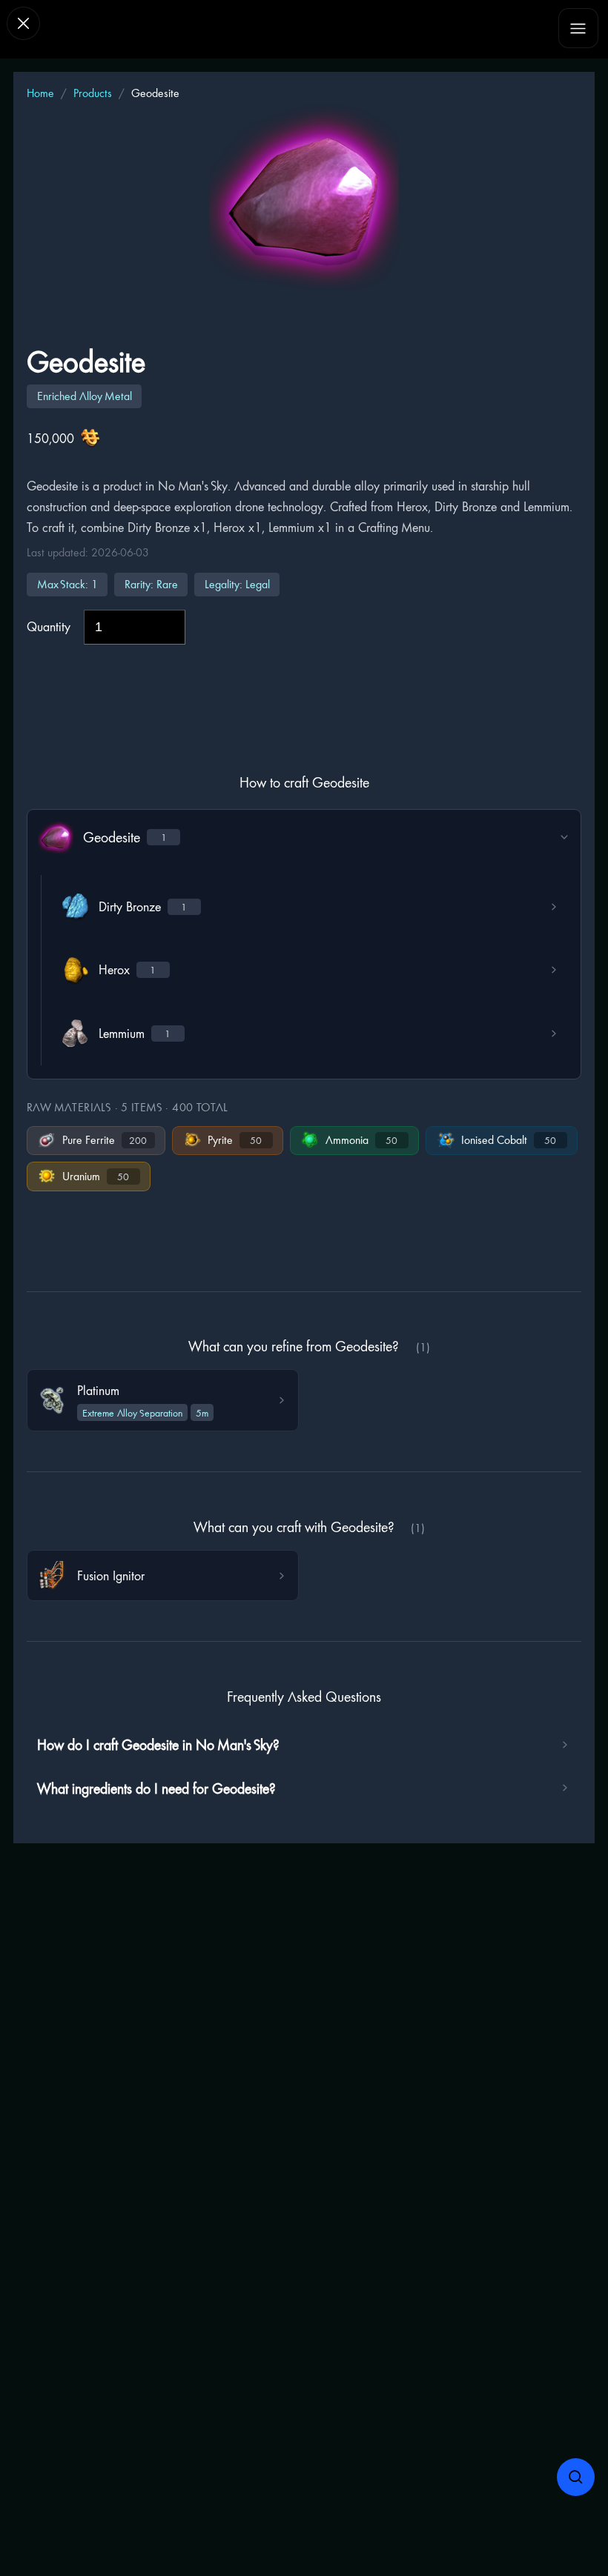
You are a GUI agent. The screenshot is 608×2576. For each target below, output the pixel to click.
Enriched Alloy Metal (85, 396)
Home (40, 93)
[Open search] (576, 2477)
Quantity (49, 626)
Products (93, 93)
